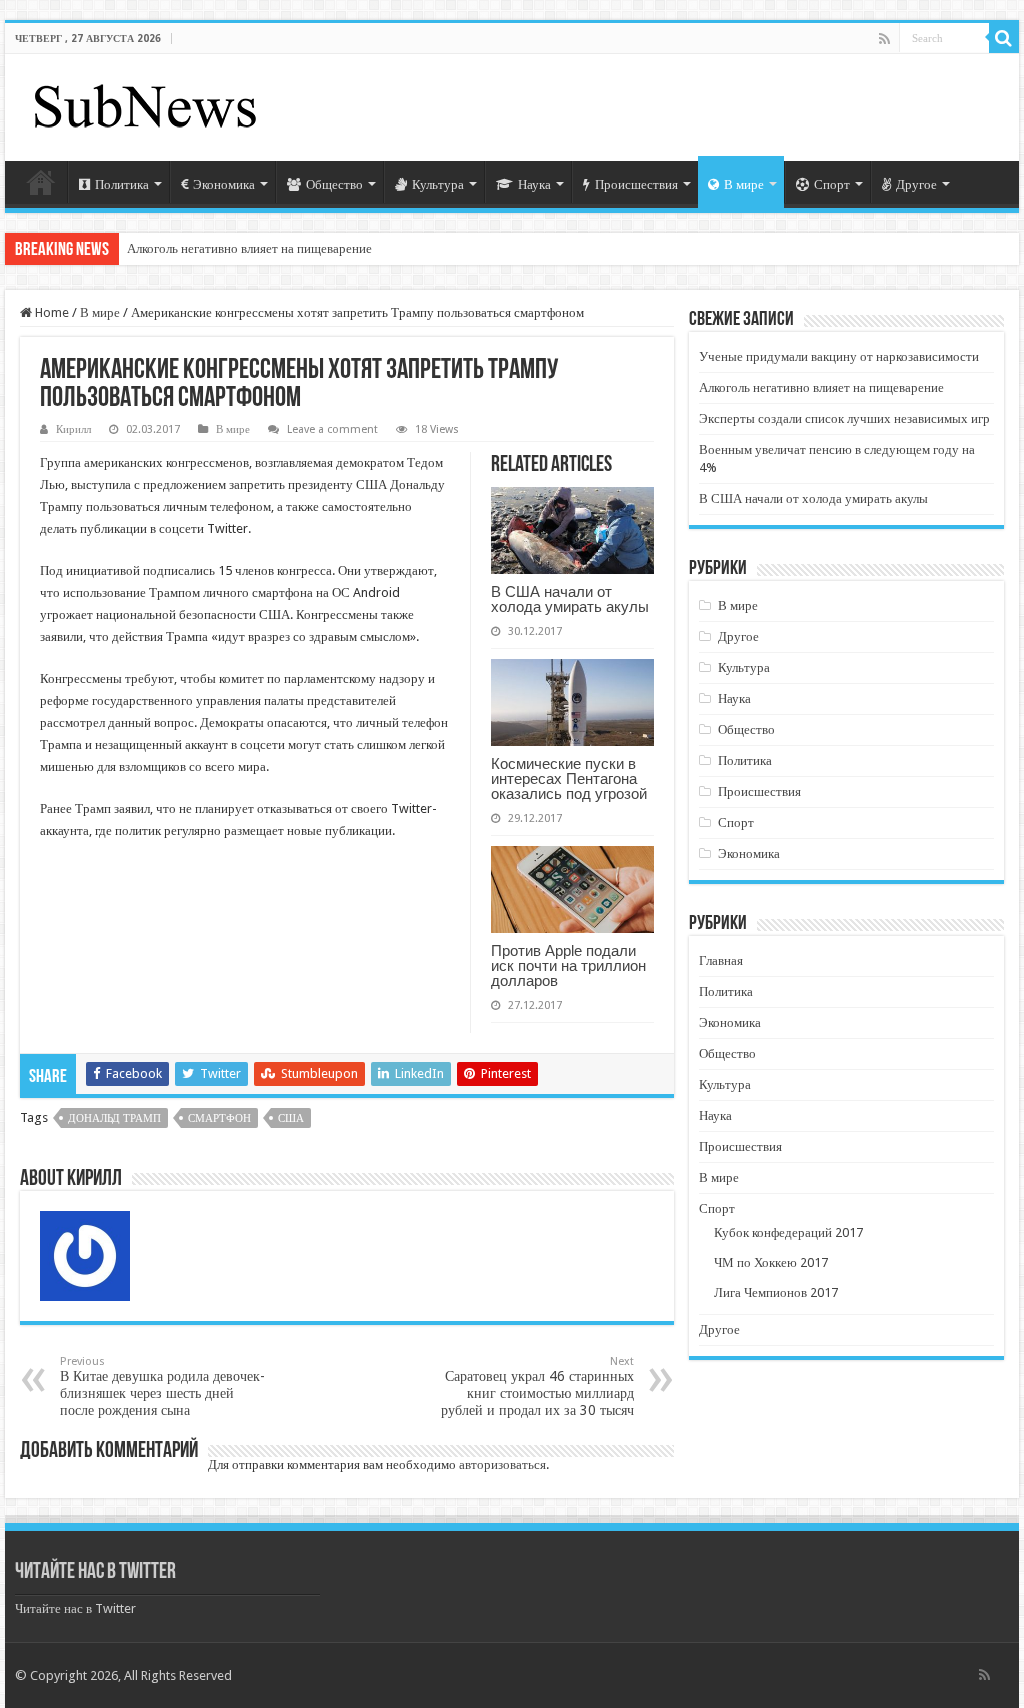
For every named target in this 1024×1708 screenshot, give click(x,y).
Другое (916, 184)
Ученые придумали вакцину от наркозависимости (839, 356)
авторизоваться (502, 1464)
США (291, 1118)
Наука (534, 184)
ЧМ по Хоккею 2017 (771, 1262)
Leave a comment (332, 429)
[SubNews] (145, 104)
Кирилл (73, 429)
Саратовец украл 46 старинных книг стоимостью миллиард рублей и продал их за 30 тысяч (537, 1386)
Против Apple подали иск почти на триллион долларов (568, 965)
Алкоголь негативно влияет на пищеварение (249, 248)
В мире (744, 184)
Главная (41, 182)
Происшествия (636, 184)
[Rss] (884, 39)
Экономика (224, 184)
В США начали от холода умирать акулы (570, 599)
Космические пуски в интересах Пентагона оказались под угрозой (569, 778)
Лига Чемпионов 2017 (776, 1292)
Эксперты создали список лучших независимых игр (844, 418)
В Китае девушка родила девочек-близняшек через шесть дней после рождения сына (162, 1386)
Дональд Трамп (114, 1118)
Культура (438, 184)
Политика (122, 184)
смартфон (219, 1118)
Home (50, 312)
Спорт (832, 184)
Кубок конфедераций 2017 (788, 1232)
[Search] (1004, 38)
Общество (334, 184)
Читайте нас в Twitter (95, 1572)
